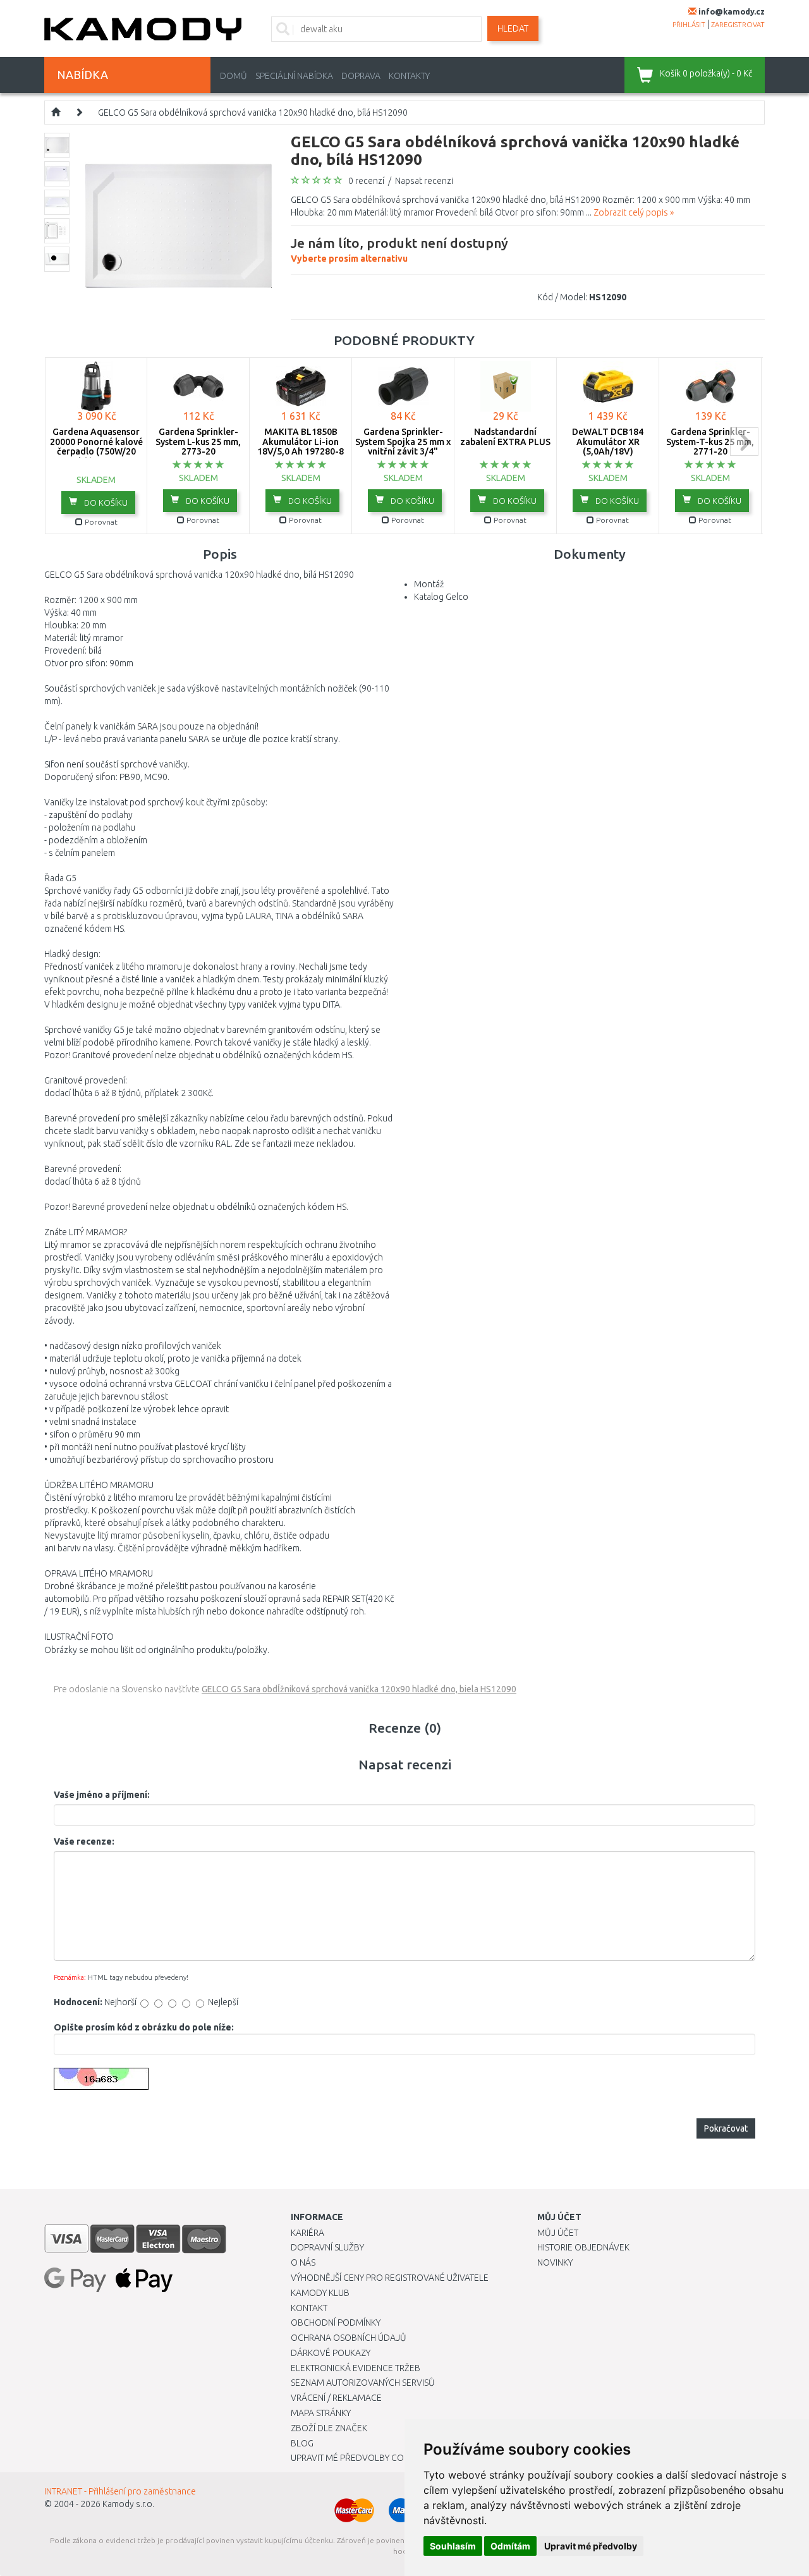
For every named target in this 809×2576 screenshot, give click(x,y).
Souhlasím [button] (453, 2546)
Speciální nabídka (294, 76)
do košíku (105, 503)
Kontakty (409, 76)
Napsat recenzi (424, 181)
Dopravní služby (327, 2247)
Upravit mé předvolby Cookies (359, 2458)
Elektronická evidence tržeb (356, 2368)
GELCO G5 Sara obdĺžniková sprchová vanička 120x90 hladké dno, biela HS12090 (359, 1689)
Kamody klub (320, 2293)
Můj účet (558, 2233)
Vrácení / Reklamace (336, 2398)
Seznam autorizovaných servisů (363, 2383)
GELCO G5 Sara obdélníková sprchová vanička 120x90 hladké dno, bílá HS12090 (253, 113)
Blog (302, 2443)
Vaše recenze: (84, 1841)
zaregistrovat (738, 25)
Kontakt (309, 2308)
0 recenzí (366, 181)
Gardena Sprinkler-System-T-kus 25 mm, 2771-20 (710, 442)
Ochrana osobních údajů (349, 2338)
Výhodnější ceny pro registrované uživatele (390, 2278)
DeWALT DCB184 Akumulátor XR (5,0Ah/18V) (608, 442)
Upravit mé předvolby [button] (591, 2546)
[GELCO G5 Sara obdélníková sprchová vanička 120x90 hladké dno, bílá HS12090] (179, 225)
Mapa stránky (321, 2413)
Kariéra (307, 2233)
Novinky (555, 2262)
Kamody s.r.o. (128, 2504)
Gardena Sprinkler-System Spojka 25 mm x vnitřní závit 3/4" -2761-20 (403, 446)
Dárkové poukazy (331, 2353)
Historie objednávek (583, 2247)
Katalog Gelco (441, 597)
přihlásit (689, 25)
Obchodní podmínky (336, 2323)
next (744, 442)
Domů (234, 76)
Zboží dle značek (329, 2428)
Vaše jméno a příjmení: (102, 1795)
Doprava (361, 76)
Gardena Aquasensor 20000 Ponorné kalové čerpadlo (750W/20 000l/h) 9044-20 (96, 446)
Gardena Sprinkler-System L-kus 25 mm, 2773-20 (198, 442)
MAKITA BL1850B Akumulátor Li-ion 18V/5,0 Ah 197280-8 (301, 442)
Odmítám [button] (510, 2546)
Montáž (429, 584)
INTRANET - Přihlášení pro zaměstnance (120, 2491)
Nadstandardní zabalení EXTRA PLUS (505, 436)
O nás (303, 2262)
